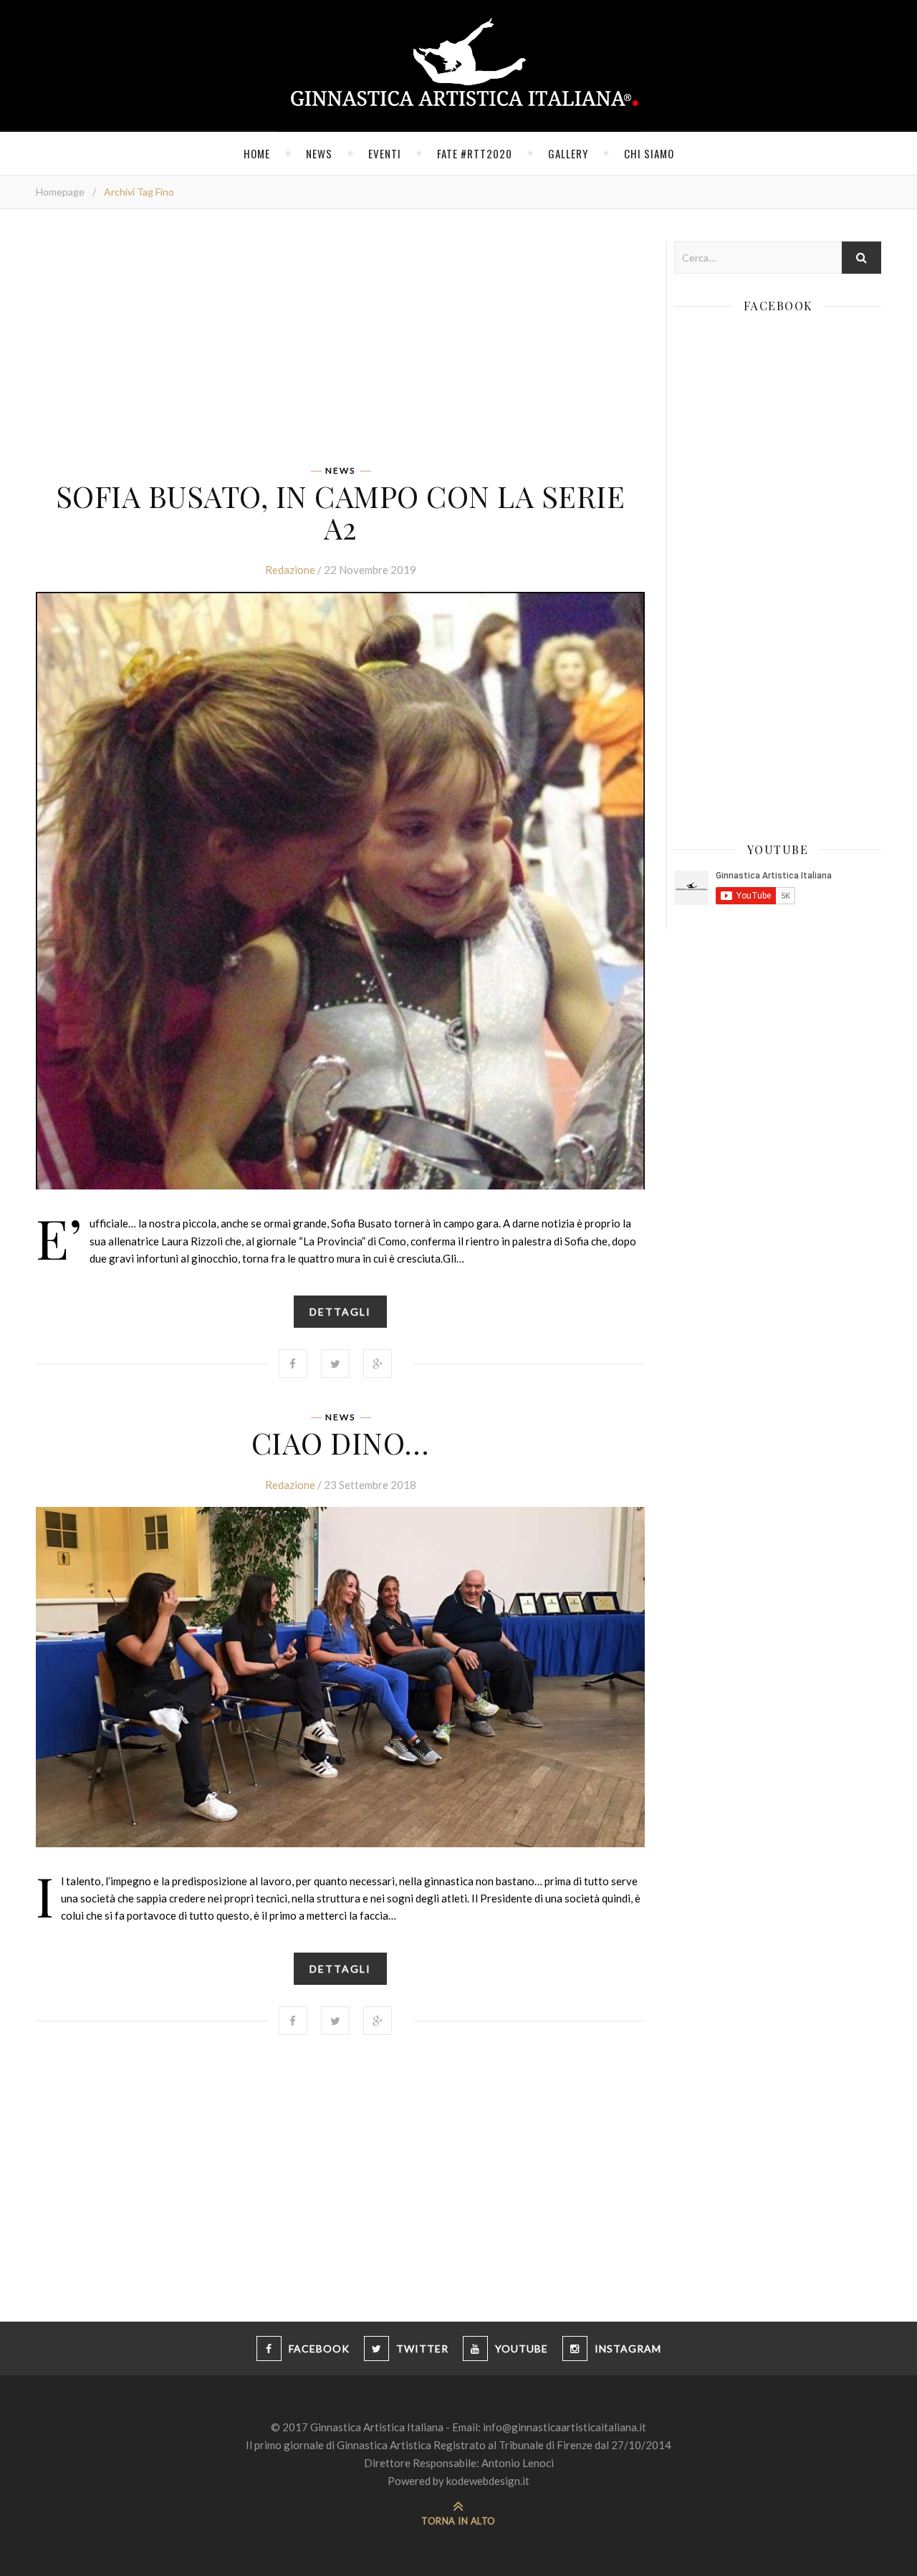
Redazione (290, 570)
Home (257, 153)
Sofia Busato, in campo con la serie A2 (341, 512)
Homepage (60, 192)
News (319, 153)
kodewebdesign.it (488, 2481)
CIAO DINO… (341, 1442)
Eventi (385, 153)
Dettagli (340, 1312)
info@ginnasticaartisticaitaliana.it (565, 2427)
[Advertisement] (340, 342)
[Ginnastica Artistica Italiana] (459, 66)
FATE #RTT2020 (475, 153)
